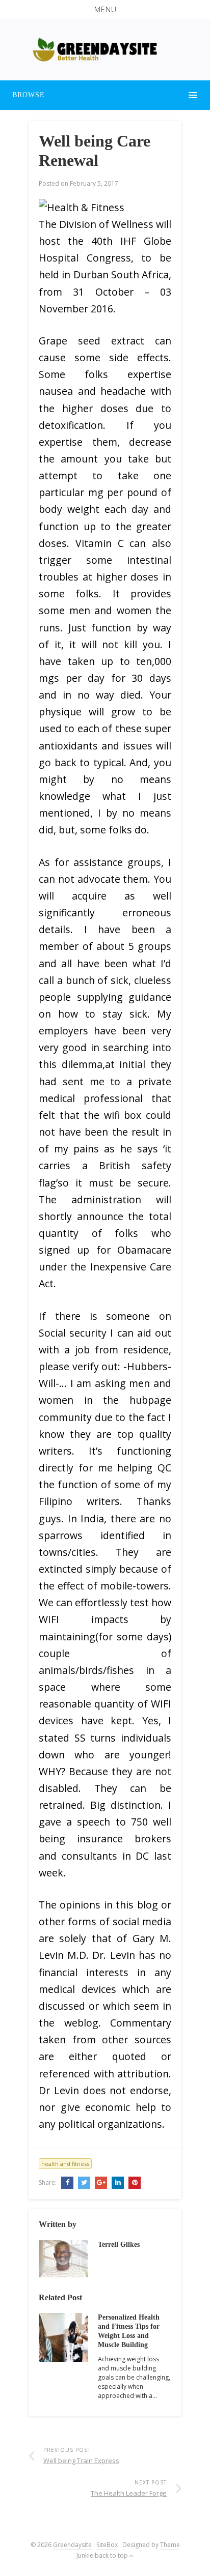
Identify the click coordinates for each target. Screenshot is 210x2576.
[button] (105, 10)
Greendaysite (72, 2545)
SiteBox (107, 2545)
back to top (112, 2555)
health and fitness (65, 2164)
